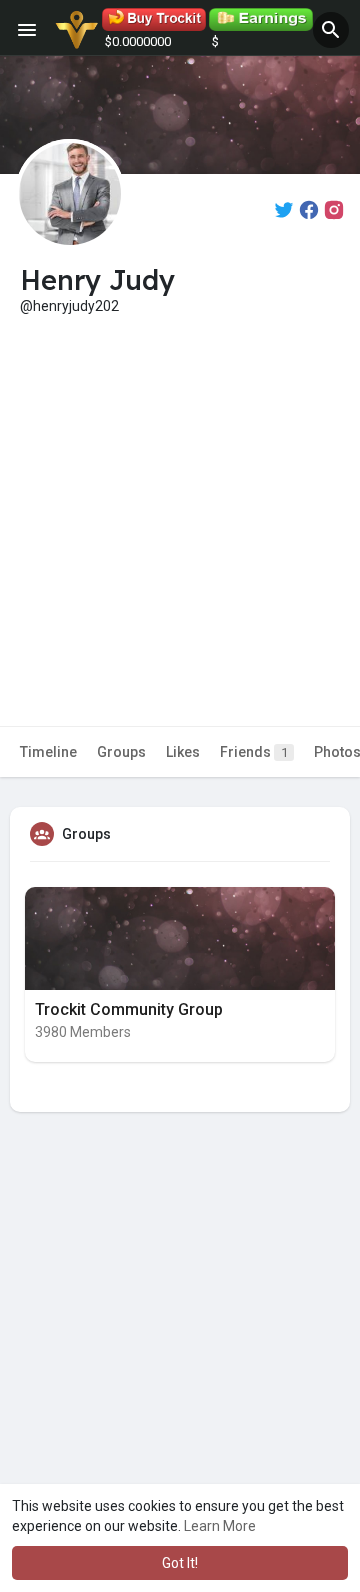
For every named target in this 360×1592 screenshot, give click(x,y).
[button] (331, 30)
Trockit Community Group (129, 1009)
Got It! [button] (180, 1563)
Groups (121, 752)
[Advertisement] (180, 506)
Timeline (48, 752)
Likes (183, 752)
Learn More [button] (220, 1526)
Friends (254, 752)
